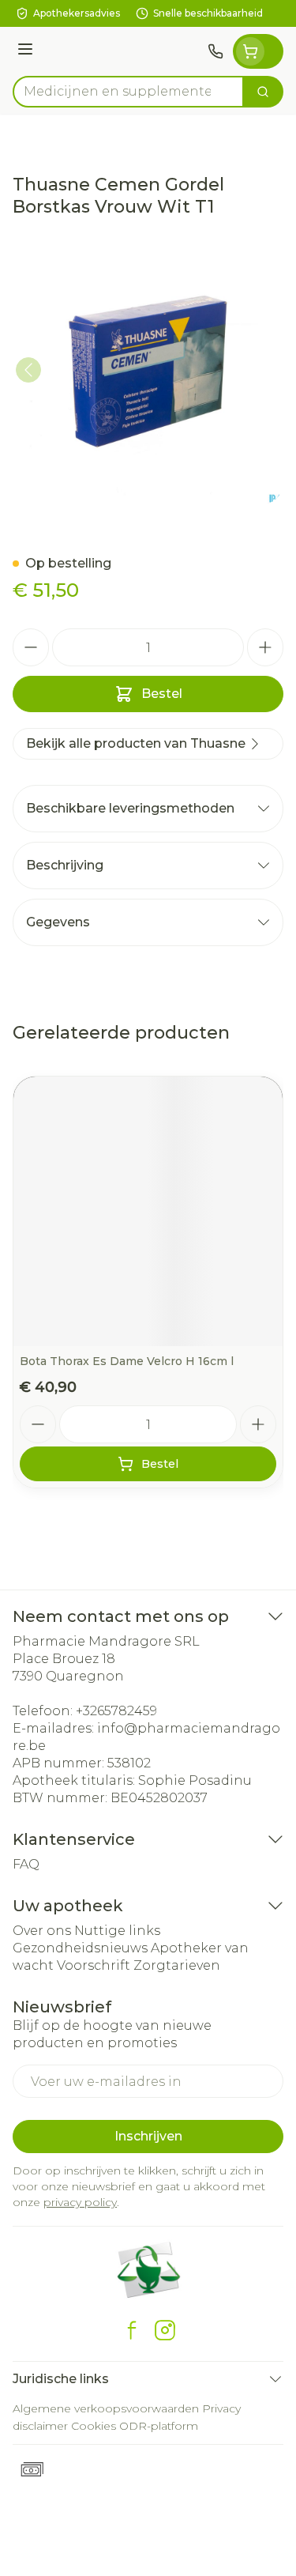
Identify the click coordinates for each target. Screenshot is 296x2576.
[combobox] (128, 92)
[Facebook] (132, 2330)
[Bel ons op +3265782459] (215, 51)
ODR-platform (159, 2426)
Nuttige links (117, 1931)
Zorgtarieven (177, 1965)
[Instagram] (165, 2330)
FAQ (26, 1864)
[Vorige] (28, 370)
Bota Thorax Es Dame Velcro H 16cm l (127, 1361)
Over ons (42, 1931)
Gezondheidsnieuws (80, 1948)
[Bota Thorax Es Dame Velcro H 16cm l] (148, 1211)
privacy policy (80, 2202)
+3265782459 (116, 1711)
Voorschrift (94, 1965)
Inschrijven (148, 2136)
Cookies (94, 2426)
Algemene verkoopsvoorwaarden (106, 2408)
